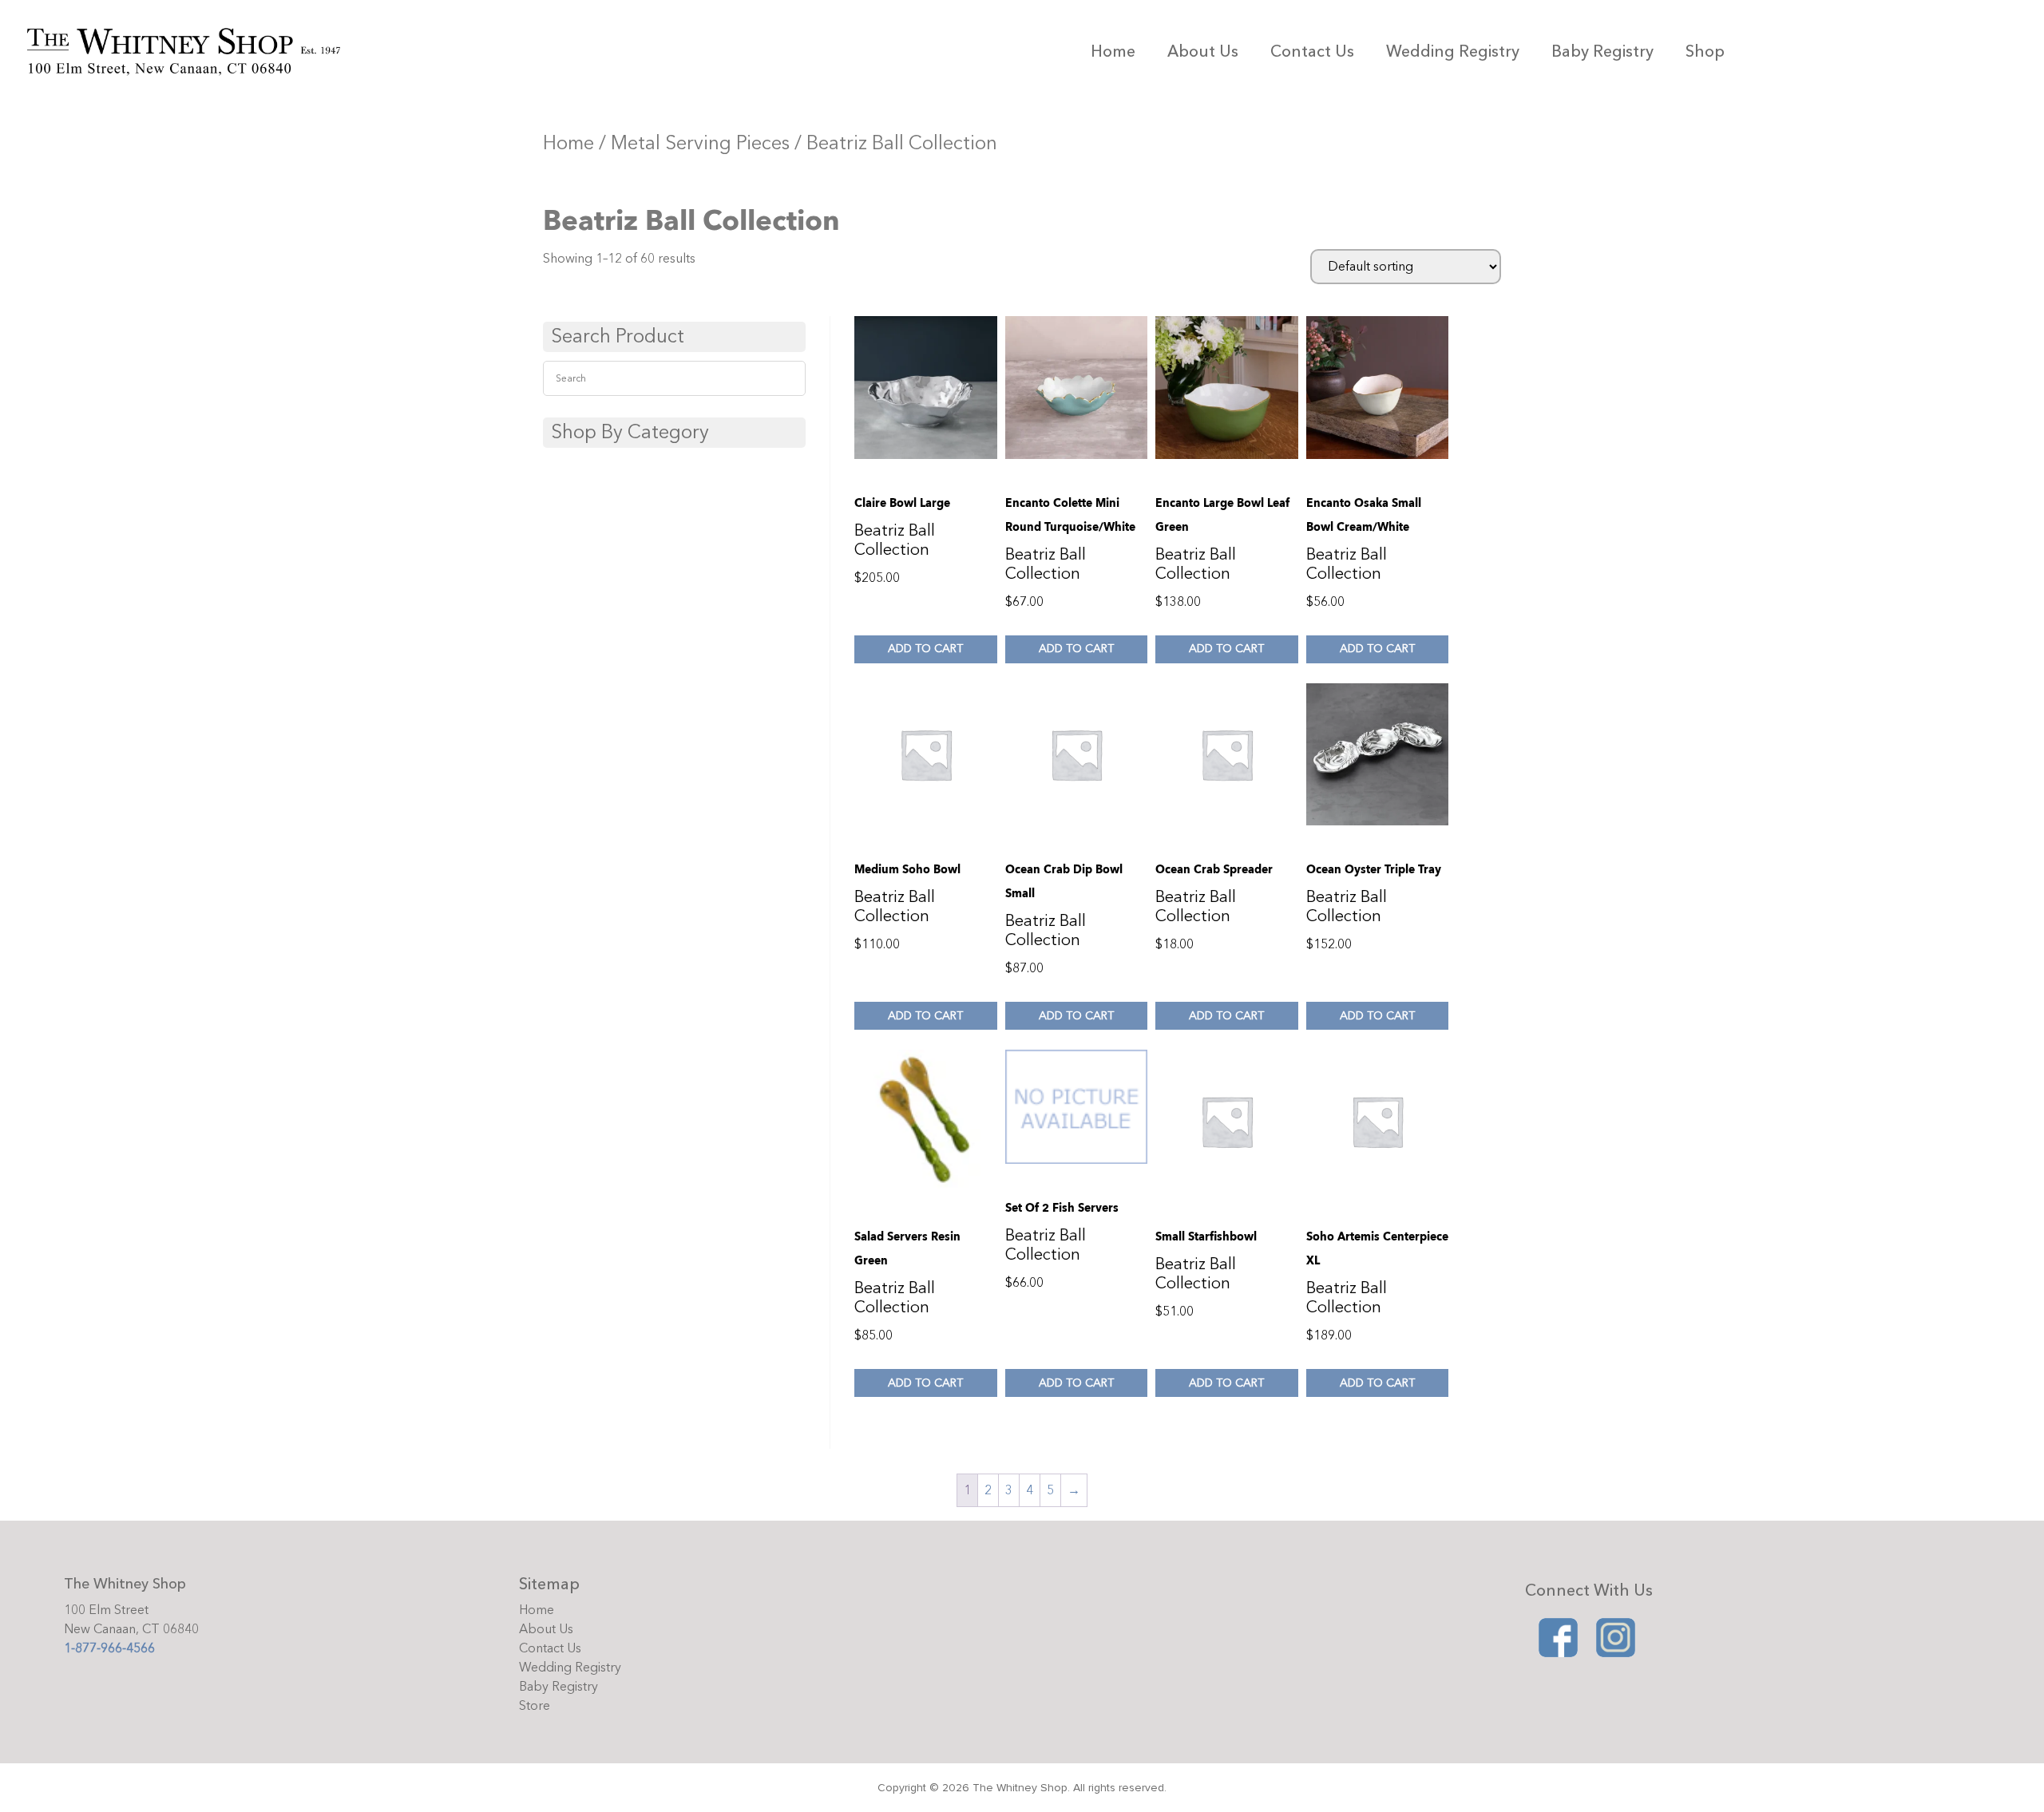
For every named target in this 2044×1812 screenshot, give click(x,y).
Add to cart (925, 649)
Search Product (618, 336)
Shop (1705, 51)
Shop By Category (630, 432)
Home (1113, 51)
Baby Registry (1602, 51)
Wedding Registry (1453, 51)
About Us (1203, 51)
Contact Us (1312, 51)
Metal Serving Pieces (700, 143)
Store (535, 1706)
